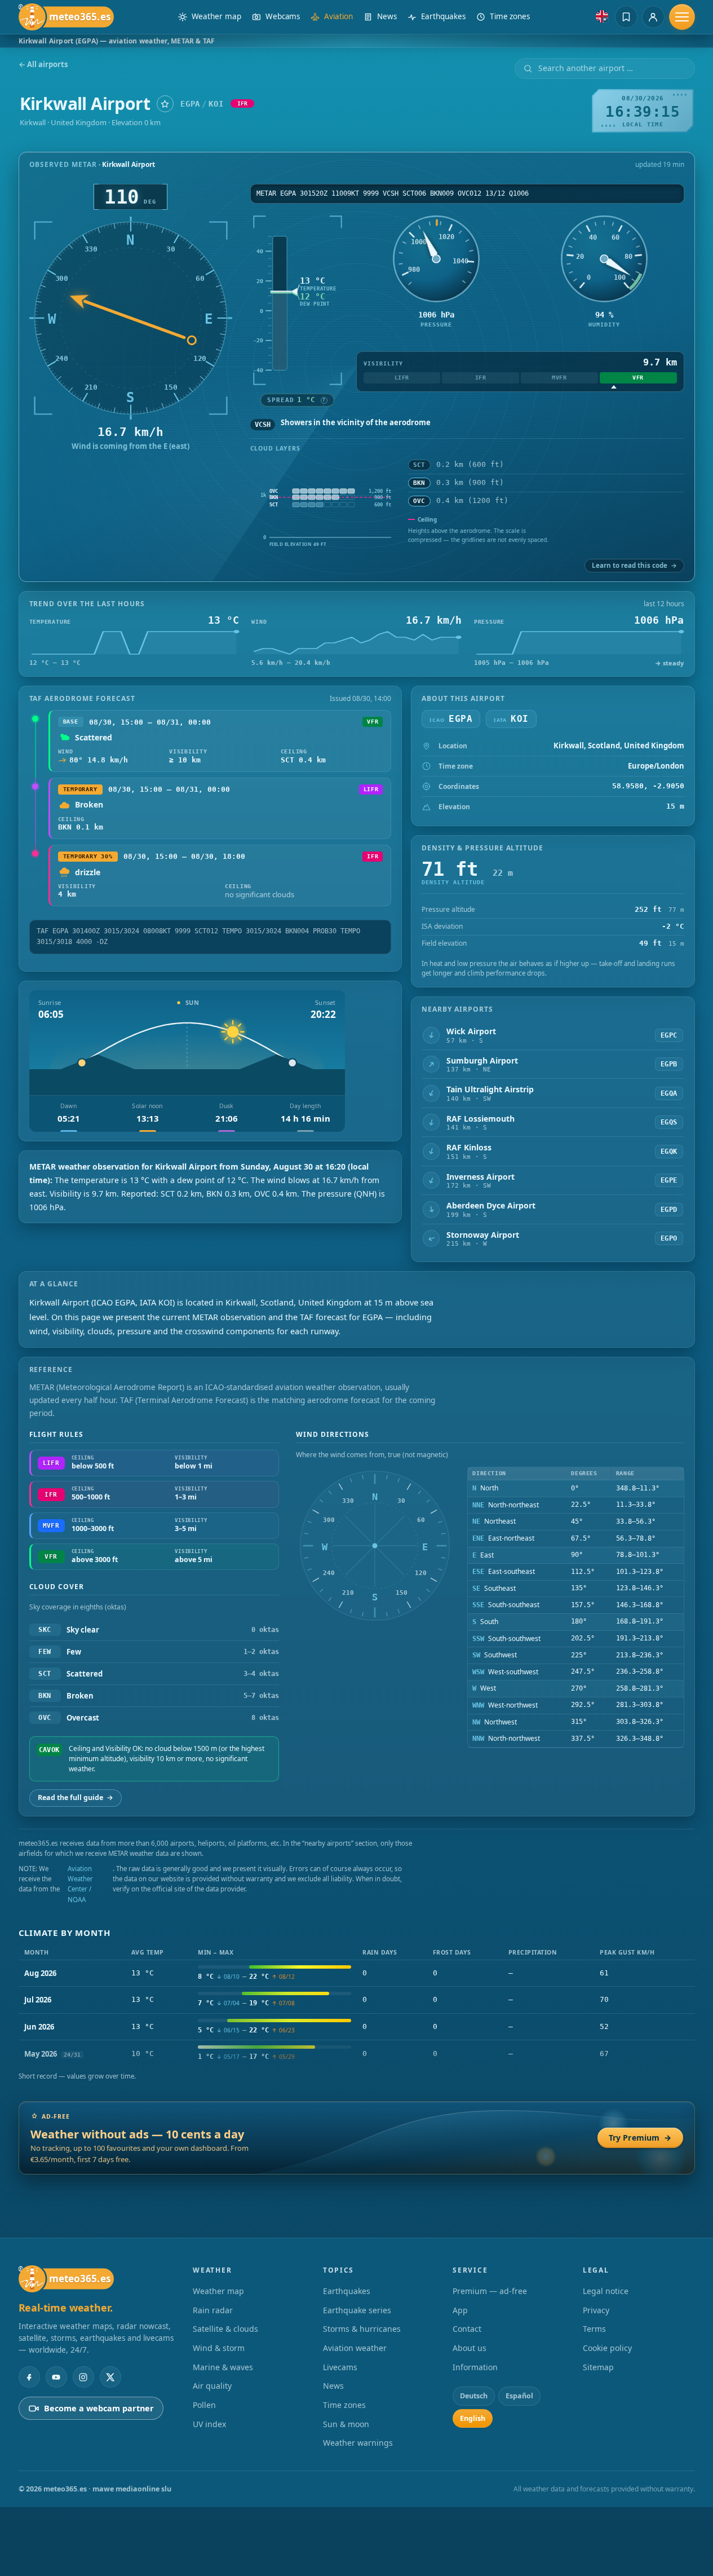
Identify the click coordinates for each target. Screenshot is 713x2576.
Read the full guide (76, 1798)
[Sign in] (653, 17)
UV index (209, 2424)
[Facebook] (29, 2377)
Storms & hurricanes (362, 2329)
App (460, 2310)
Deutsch (474, 2396)
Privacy (596, 2310)
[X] (110, 2377)
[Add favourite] (165, 104)
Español (519, 2396)
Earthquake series (357, 2310)
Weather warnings (358, 2443)
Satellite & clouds (225, 2329)
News (333, 2386)
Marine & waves (223, 2367)
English (473, 2418)
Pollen (204, 2405)
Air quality (212, 2386)
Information (475, 2367)
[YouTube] (56, 2377)
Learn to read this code (634, 565)
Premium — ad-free (490, 2291)
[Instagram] (83, 2377)
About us (470, 2348)
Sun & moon (346, 2424)
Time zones (344, 2405)
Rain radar (213, 2310)
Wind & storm (219, 2348)
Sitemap (598, 2367)
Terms (594, 2329)
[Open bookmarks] (626, 17)
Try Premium (640, 2138)
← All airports (43, 65)
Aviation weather (355, 2348)
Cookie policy (607, 2348)
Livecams (340, 2367)
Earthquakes (347, 2291)
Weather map (218, 2291)
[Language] (602, 16)
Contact (467, 2329)
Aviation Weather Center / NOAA (80, 1884)
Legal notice (606, 2291)
